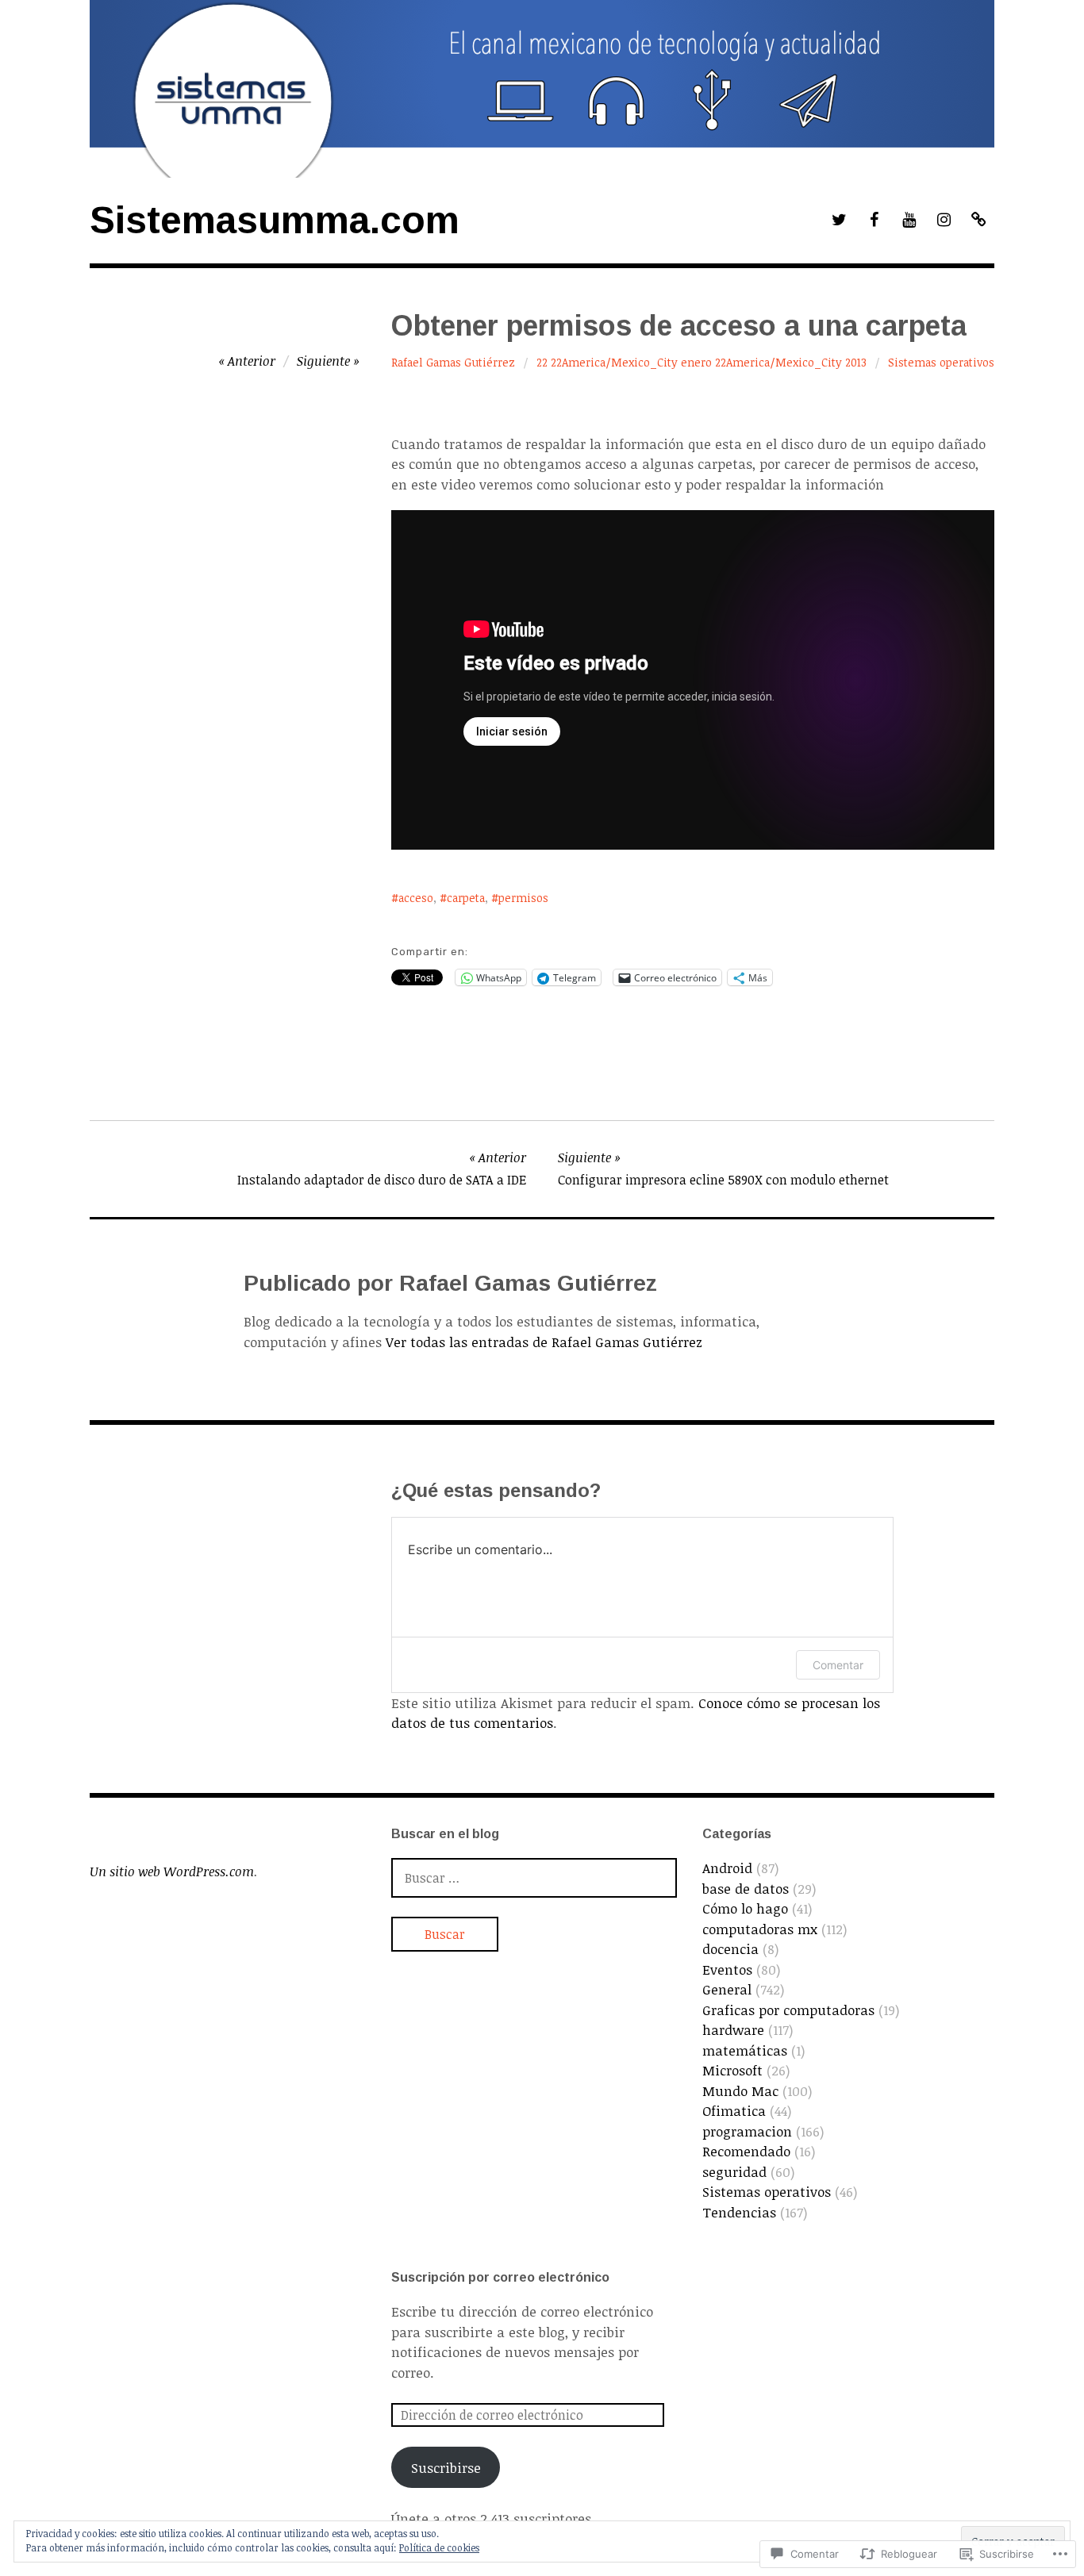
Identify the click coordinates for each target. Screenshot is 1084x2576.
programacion (747, 2131)
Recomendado (746, 2151)
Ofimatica (734, 2111)
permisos (523, 898)
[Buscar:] (534, 1877)
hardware (733, 2030)
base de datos (746, 1889)
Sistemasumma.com (275, 220)
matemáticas (745, 2050)
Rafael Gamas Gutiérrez (453, 362)
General (727, 1989)
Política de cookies (439, 2547)
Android (727, 1868)
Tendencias (739, 2212)
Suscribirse (446, 2468)
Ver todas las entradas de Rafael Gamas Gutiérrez (544, 1342)
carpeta (466, 898)
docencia (730, 1949)
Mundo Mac (740, 2091)
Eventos (727, 1969)
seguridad (734, 2172)
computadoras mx (760, 1929)
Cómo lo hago (745, 1908)
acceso (416, 898)
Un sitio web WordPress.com (172, 1872)
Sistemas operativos (941, 362)
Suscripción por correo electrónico (500, 2277)
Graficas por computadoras (788, 2010)
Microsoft (732, 2070)
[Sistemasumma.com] (542, 89)
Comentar (838, 1665)
